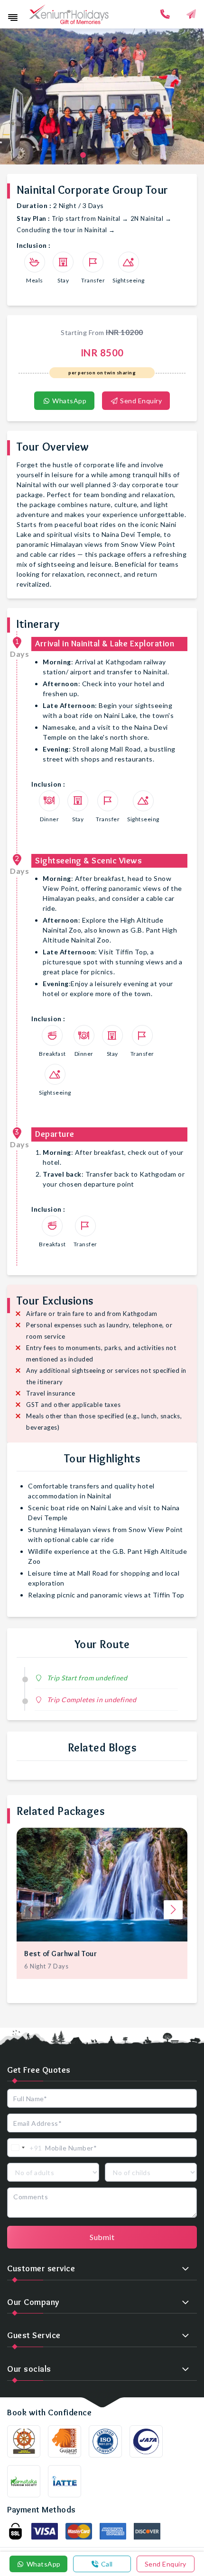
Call (106, 2564)
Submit (102, 2237)
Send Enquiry (140, 401)
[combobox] (25, 2148)
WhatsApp (69, 401)
